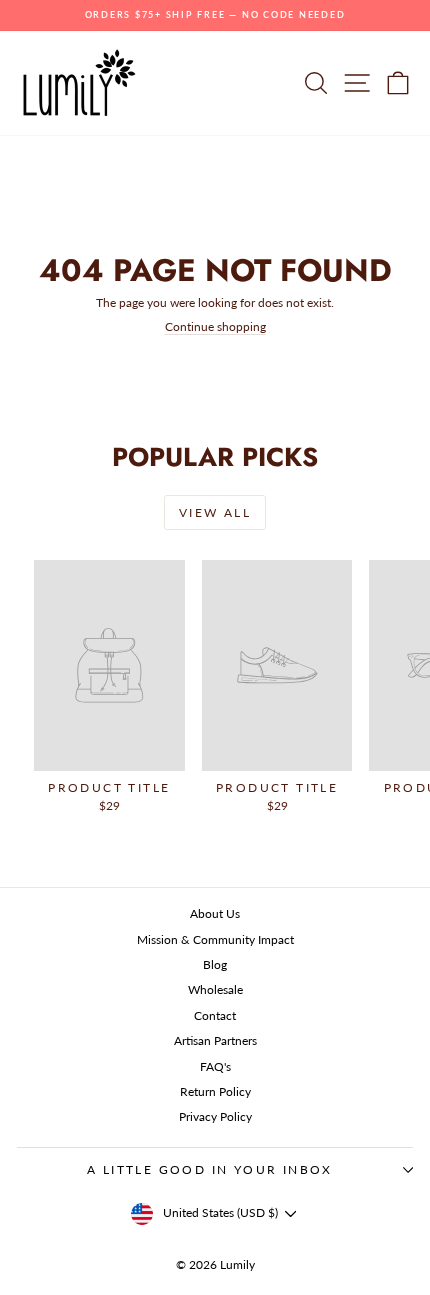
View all (215, 512)
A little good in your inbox (210, 1169)
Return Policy (215, 1091)
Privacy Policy (215, 1116)
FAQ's (215, 1066)
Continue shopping (215, 326)
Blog (215, 964)
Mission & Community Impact (215, 939)
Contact (215, 1015)
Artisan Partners (215, 1040)
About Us (215, 913)
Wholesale (215, 989)
